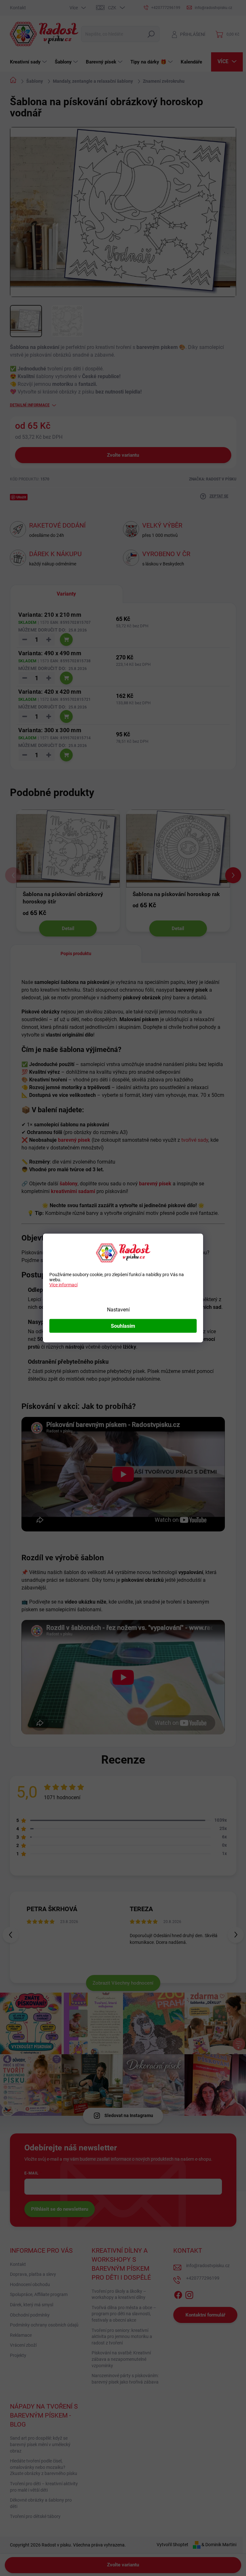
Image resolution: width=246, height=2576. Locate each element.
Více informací (63, 1285)
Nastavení (118, 1310)
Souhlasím (123, 1326)
